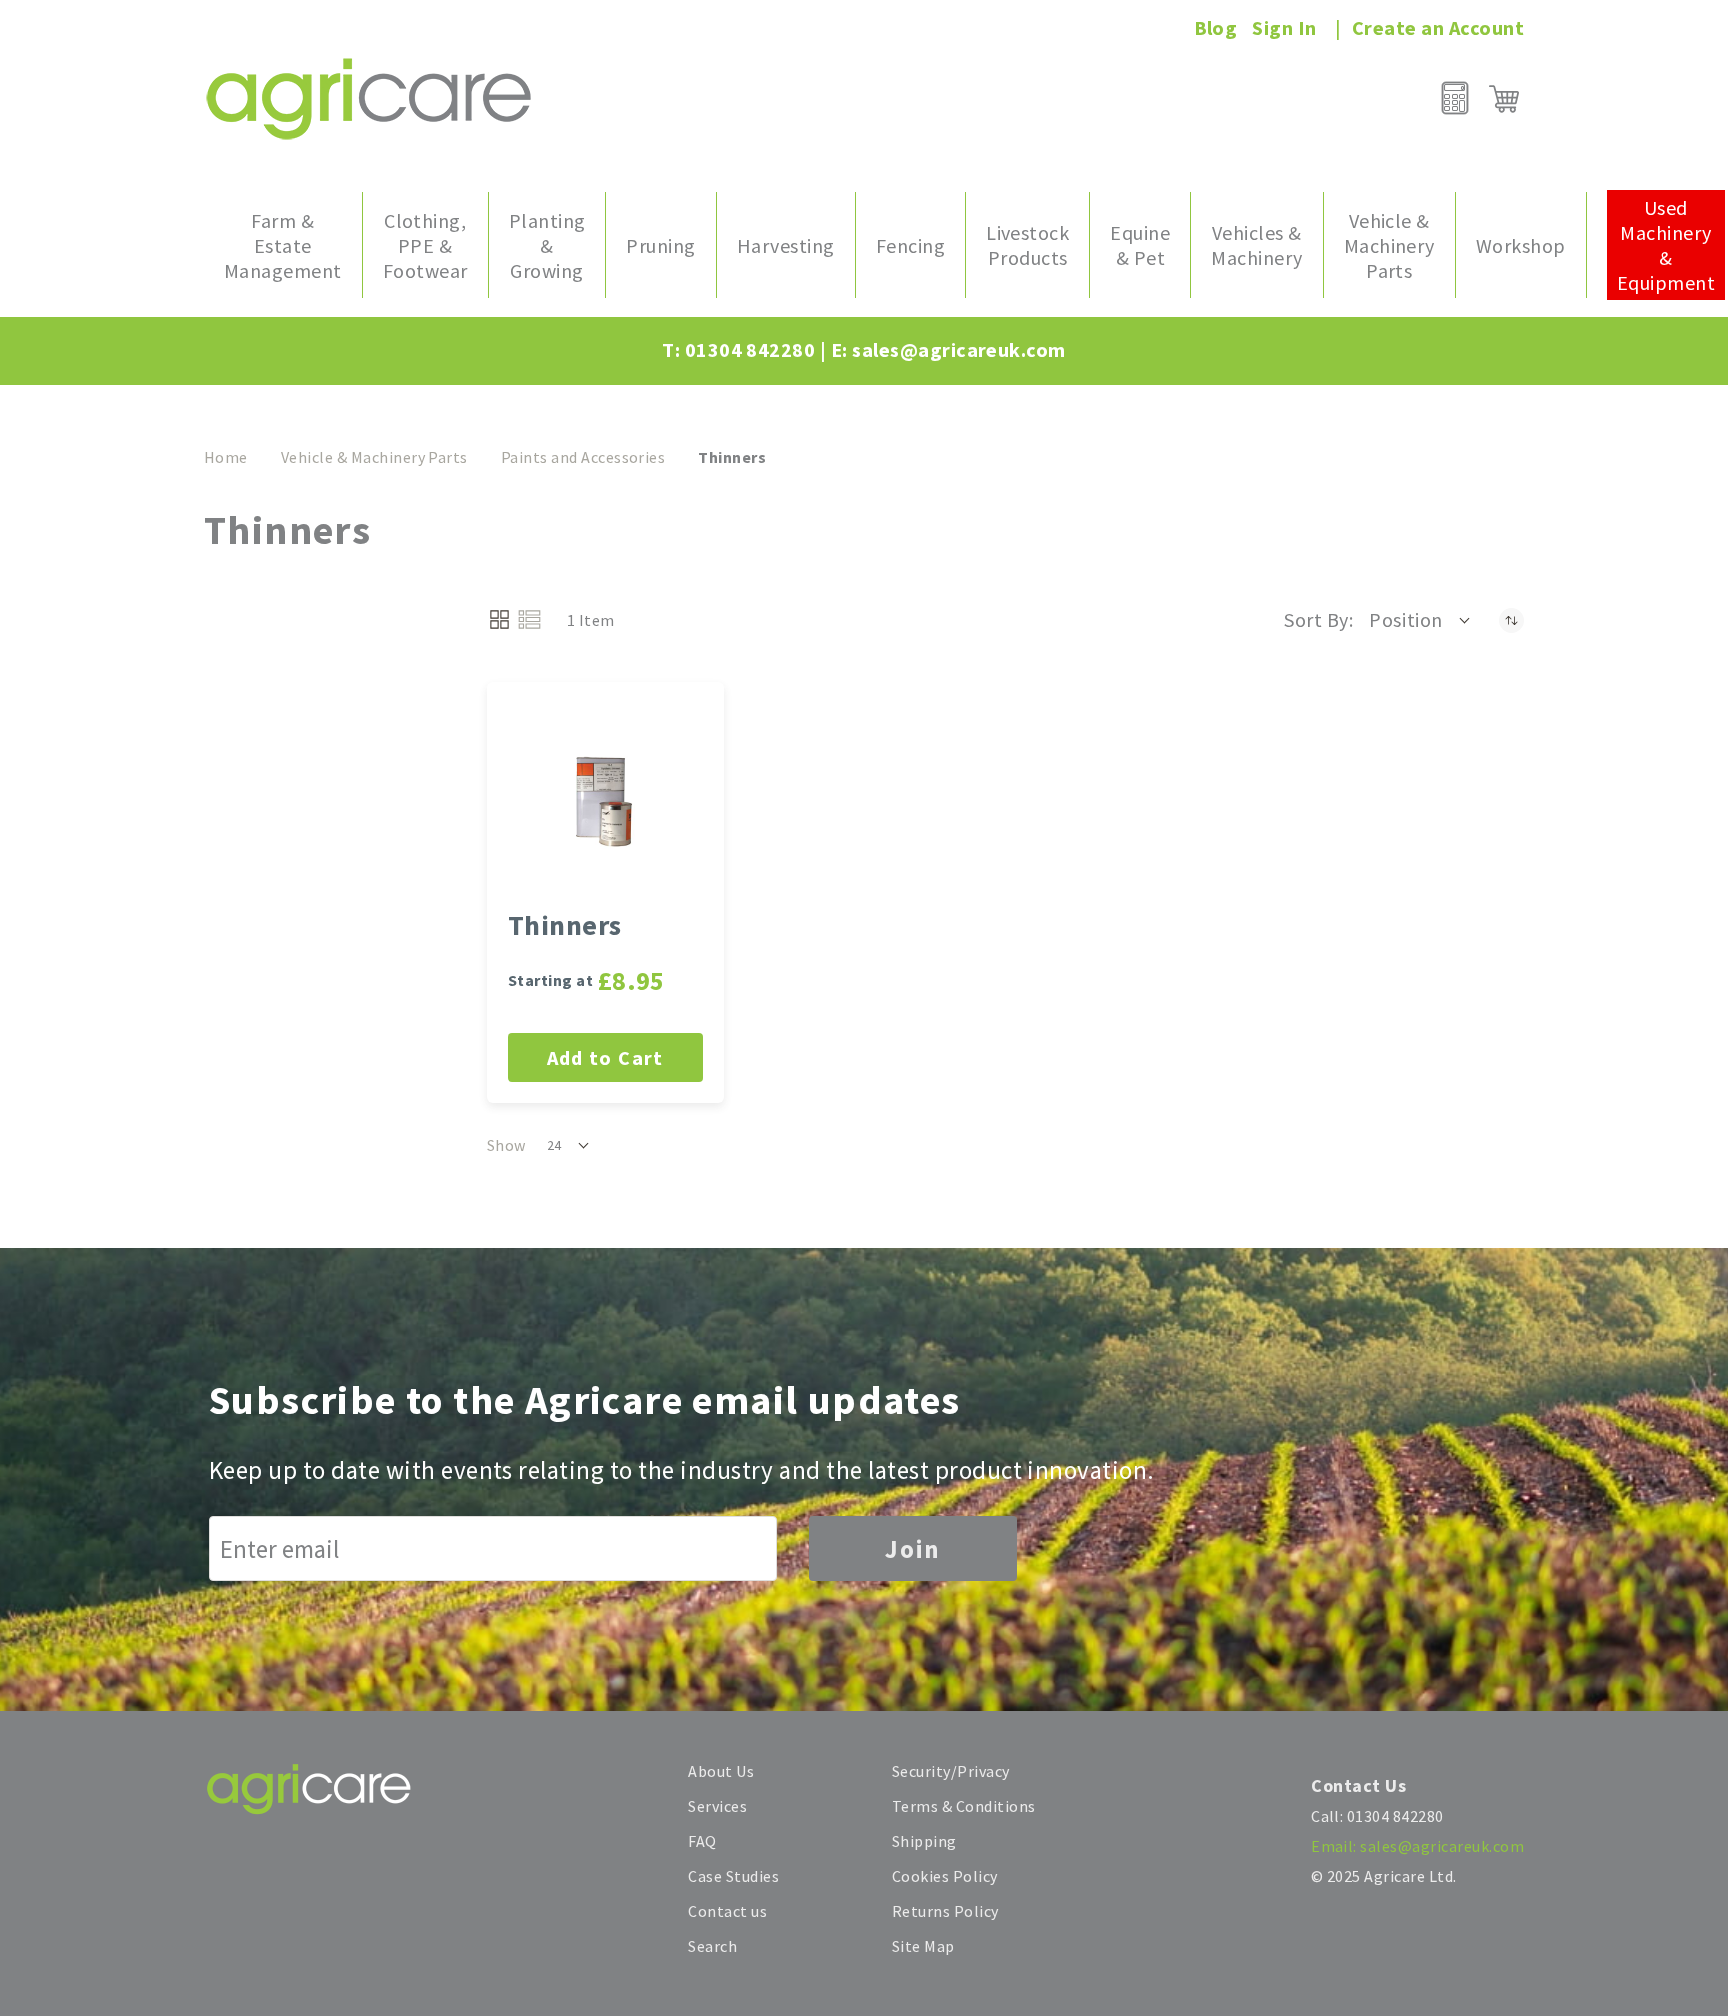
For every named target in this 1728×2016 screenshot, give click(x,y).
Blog (1216, 27)
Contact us (727, 1911)
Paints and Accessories (583, 457)
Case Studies (733, 1876)
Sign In (1284, 27)
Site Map (923, 1946)
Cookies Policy (945, 1876)
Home (226, 457)
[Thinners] (605, 800)
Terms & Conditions (964, 1806)
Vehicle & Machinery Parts (374, 457)
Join (913, 1549)
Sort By (1316, 619)
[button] (1421, 620)
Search (712, 1946)
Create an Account (1438, 27)
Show (506, 1145)
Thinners (565, 925)
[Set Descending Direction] (1511, 620)
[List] (529, 619)
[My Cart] (1504, 99)
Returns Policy (945, 1911)
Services (717, 1806)
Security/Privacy (951, 1771)
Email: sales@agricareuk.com (1417, 1846)
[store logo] (368, 98)
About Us (721, 1771)
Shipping (924, 1841)
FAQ (702, 1841)
